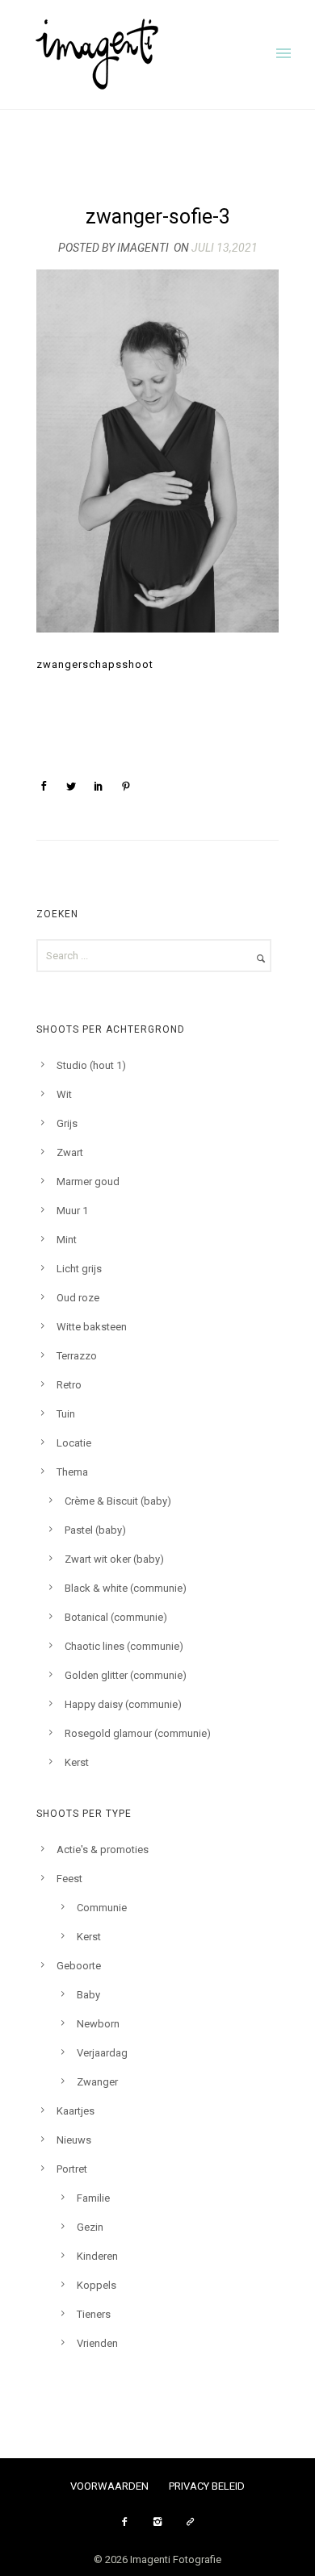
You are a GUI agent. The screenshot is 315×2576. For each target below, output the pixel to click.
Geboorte (79, 1966)
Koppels (97, 2285)
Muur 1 (72, 1211)
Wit (64, 1094)
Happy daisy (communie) (123, 1704)
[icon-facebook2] (128, 2522)
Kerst (77, 1762)
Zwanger (97, 2082)
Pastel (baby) (95, 1530)
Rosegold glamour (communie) (138, 1733)
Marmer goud (88, 1182)
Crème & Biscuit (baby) (118, 1501)
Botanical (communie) (116, 1617)
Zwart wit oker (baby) (114, 1559)
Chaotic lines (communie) (124, 1646)
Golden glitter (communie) (126, 1675)
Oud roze (78, 1298)
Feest (69, 1879)
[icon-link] (191, 2522)
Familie (93, 2198)
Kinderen (97, 2256)
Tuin (66, 1414)
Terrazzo (77, 1356)
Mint (67, 1240)
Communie (102, 1908)
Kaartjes (76, 2111)
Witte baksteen (92, 1327)
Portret (72, 2169)
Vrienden (97, 2343)
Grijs (67, 1123)
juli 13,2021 (225, 248)
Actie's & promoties (103, 1850)
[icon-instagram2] (162, 2522)
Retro (69, 1385)
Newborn (98, 2024)
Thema (72, 1472)
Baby (88, 1995)
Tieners (94, 2314)
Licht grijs (79, 1269)
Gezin (90, 2227)
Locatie (74, 1443)
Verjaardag (102, 2053)
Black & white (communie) (126, 1588)
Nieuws (74, 2140)
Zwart (70, 1152)
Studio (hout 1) (91, 1065)
